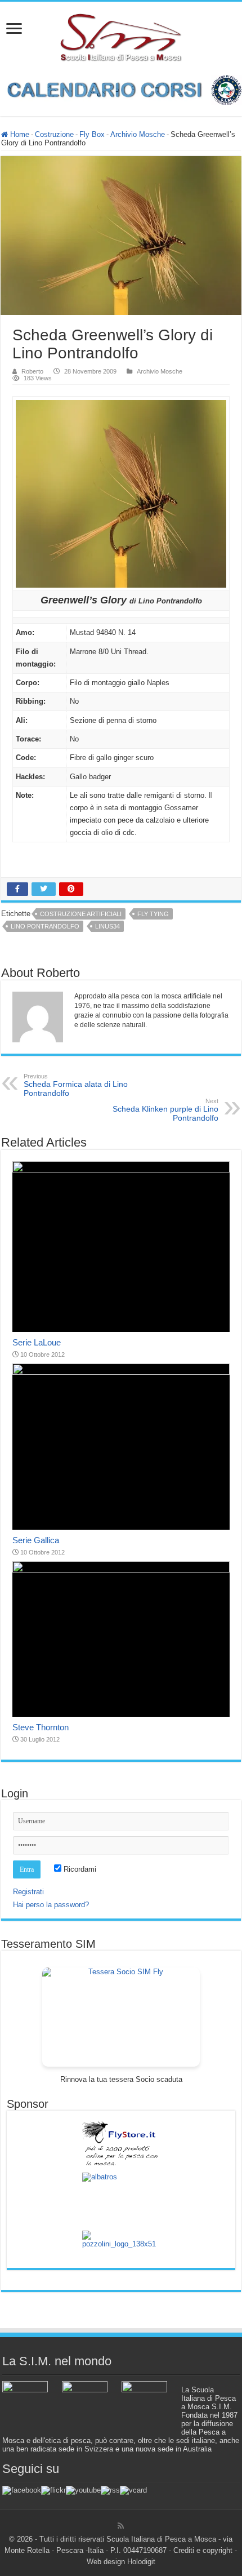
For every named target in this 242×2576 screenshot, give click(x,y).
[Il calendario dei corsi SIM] (121, 89)
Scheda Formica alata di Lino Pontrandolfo (76, 1085)
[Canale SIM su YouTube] (83, 2490)
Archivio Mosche (138, 134)
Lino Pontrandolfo (45, 926)
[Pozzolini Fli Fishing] (121, 2245)
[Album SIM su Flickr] (53, 2490)
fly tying (153, 914)
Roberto (32, 371)
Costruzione (54, 134)
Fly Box (92, 134)
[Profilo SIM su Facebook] (22, 2490)
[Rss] (121, 2526)
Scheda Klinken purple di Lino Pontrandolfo (165, 1110)
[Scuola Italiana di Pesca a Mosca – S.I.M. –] (121, 36)
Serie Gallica (36, 1540)
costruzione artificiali (81, 914)
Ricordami (79, 1869)
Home (19, 134)
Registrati (28, 1892)
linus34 (107, 926)
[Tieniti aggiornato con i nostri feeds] (110, 2490)
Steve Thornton (41, 1727)
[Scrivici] (133, 2490)
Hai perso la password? (51, 1905)
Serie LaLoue (37, 1342)
